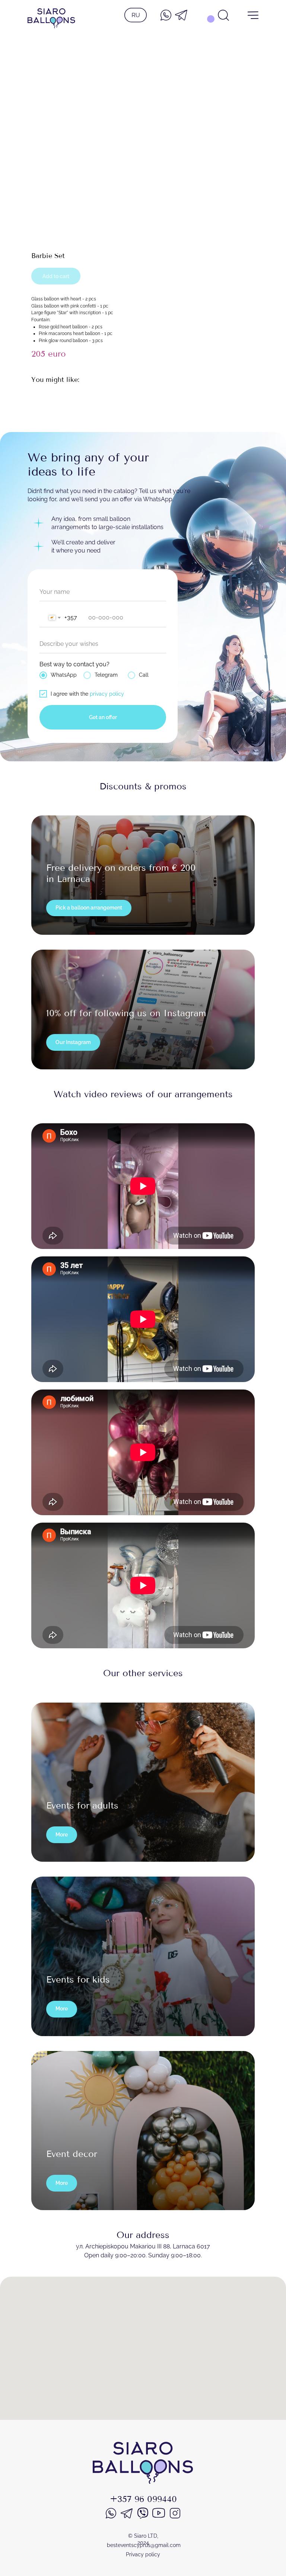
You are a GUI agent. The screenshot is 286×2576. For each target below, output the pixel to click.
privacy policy (107, 694)
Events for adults (82, 1806)
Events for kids (78, 1980)
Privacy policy (143, 2554)
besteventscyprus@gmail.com (144, 2545)
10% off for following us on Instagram (126, 1013)
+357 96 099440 (143, 2499)
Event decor (72, 2154)
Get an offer (103, 717)
